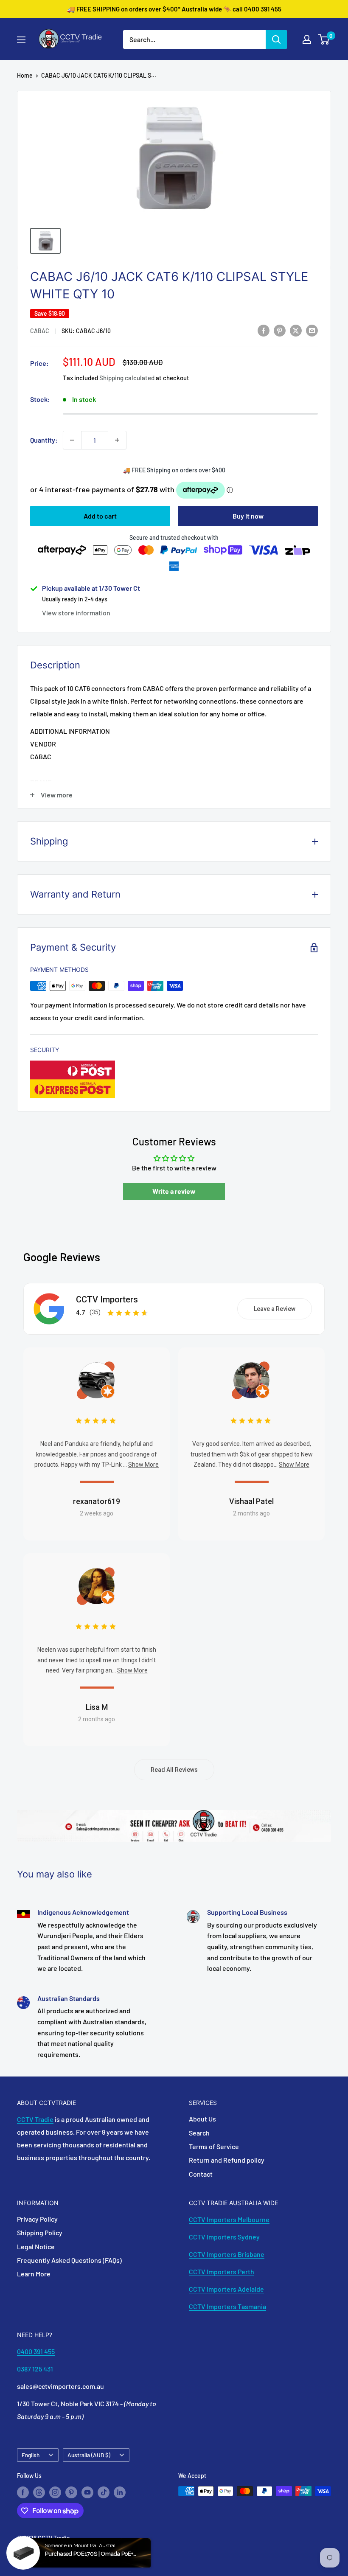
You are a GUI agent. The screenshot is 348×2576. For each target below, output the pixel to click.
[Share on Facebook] (264, 330)
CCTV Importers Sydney (224, 2237)
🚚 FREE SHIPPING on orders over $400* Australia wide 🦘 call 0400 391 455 (174, 9)
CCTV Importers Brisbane (227, 2254)
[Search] (276, 39)
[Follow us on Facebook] (23, 2492)
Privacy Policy (37, 2219)
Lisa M (97, 1707)
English (31, 2455)
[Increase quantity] (117, 440)
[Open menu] (21, 40)
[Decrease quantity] (72, 440)
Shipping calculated (127, 378)
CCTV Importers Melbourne (229, 2219)
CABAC (40, 331)
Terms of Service (214, 2146)
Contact (201, 2174)
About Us (202, 2119)
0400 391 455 (36, 2351)
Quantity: (44, 440)
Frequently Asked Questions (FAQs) (69, 2260)
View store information (76, 613)
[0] (324, 39)
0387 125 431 (35, 2369)
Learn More (34, 2274)
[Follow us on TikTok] (104, 2492)
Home (25, 75)
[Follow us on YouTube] (87, 2492)
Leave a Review (275, 1309)
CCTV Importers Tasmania (227, 2306)
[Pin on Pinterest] (280, 330)
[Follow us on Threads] (39, 2492)
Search (199, 2133)
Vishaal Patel (251, 1501)
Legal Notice (36, 2246)
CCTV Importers (107, 1299)
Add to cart (100, 516)
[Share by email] (312, 330)
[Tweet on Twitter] (296, 330)
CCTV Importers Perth (222, 2272)
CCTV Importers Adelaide (226, 2289)
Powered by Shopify (43, 2549)
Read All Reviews (174, 1770)
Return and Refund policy (227, 2160)
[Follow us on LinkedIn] (120, 2492)
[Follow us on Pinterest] (71, 2492)
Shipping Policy (40, 2232)
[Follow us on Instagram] (55, 2492)
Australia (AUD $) (89, 2455)
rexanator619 (97, 1501)
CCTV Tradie (35, 2119)
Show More (143, 1465)
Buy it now (248, 516)
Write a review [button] (174, 1191)
